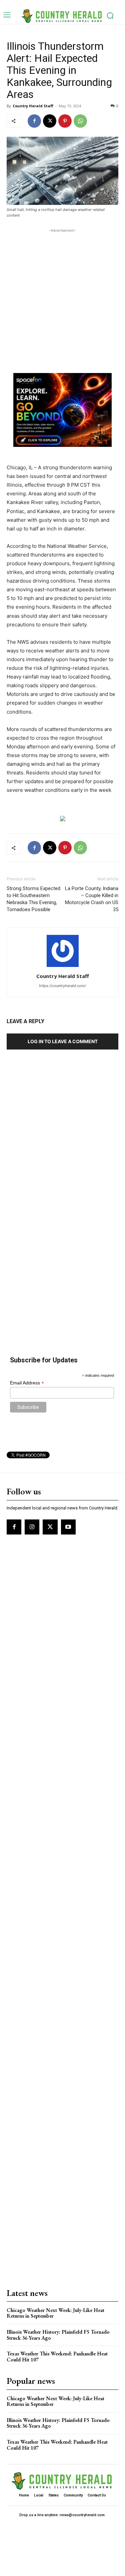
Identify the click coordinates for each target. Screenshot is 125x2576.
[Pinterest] (65, 121)
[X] (50, 121)
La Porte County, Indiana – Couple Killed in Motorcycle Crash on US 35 (92, 899)
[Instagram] (32, 1527)
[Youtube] (68, 1527)
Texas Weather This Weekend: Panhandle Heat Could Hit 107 (57, 2357)
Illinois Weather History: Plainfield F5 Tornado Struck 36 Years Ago (58, 2335)
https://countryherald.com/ (62, 986)
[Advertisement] (62, 297)
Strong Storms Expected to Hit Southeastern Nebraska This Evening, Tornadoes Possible (33, 899)
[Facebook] (34, 121)
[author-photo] (63, 967)
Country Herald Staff (33, 106)
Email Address (27, 1383)
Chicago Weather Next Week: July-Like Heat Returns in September (55, 2313)
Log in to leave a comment (63, 1041)
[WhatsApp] (80, 121)
